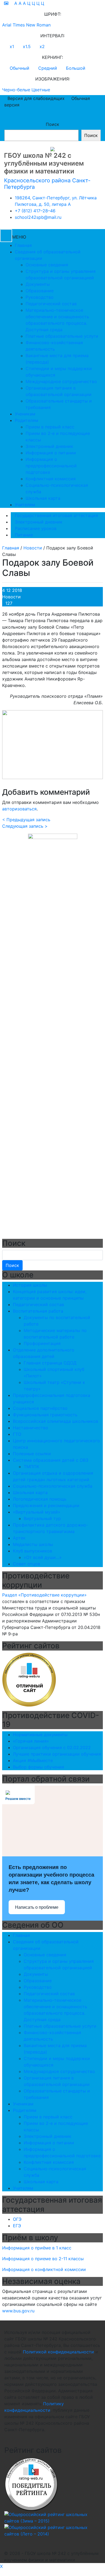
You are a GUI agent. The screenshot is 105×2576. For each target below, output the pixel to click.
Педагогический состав (51, 304)
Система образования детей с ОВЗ (51, 1460)
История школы (30, 1285)
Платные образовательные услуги (62, 336)
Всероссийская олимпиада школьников (56, 1421)
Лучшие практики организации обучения (57, 1754)
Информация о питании (51, 453)
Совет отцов (27, 1564)
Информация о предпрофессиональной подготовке (51, 466)
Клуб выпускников (33, 1551)
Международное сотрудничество (61, 381)
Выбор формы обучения (38, 1767)
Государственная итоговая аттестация (56, 515)
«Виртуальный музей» (37, 1512)
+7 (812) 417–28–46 (35, 211)
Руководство (40, 297)
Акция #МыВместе (33, 1760)
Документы (38, 284)
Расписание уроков (36, 528)
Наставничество (31, 1428)
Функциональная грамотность (45, 1415)
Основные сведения (47, 265)
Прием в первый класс (50, 427)
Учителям (25, 505)
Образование (40, 291)
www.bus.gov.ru (18, 2311)
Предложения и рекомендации (46, 1505)
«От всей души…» (43, 1557)
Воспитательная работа (38, 1311)
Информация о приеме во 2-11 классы (43, 2259)
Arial (7, 25)
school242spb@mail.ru (38, 217)
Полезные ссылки (32, 1454)
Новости (11, 597)
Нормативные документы (40, 1735)
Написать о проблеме (37, 1907)
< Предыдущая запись (26, 820)
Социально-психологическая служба (53, 1486)
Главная (23, 245)
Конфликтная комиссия (51, 479)
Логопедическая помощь (40, 1499)
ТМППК (31, 1467)
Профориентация (42, 1343)
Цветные (41, 90)
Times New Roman (32, 25)
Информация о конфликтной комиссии (44, 2269)
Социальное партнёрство (40, 1408)
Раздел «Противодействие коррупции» (44, 1595)
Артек (19, 1538)
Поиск (52, 124)
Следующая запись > (25, 826)
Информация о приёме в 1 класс (37, 2248)
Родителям (27, 420)
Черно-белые (16, 90)
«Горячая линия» (31, 1741)
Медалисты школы (33, 1544)
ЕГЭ (17, 2226)
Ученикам (25, 414)
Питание (24, 535)
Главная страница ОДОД (50, 1363)
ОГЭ (17, 2219)
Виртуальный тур (42, 1518)
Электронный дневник (49, 446)
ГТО (17, 1434)
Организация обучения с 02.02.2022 (52, 1747)
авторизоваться (19, 809)
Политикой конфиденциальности (58, 2352)
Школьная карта (43, 498)
